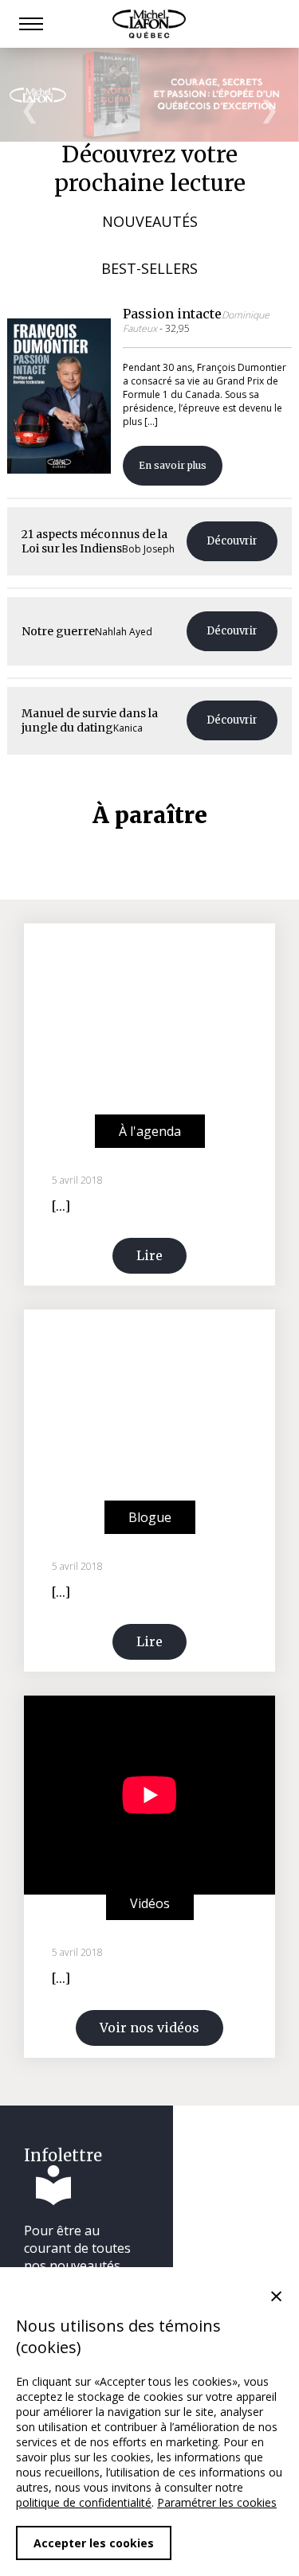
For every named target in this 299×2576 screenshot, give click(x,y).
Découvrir (232, 541)
